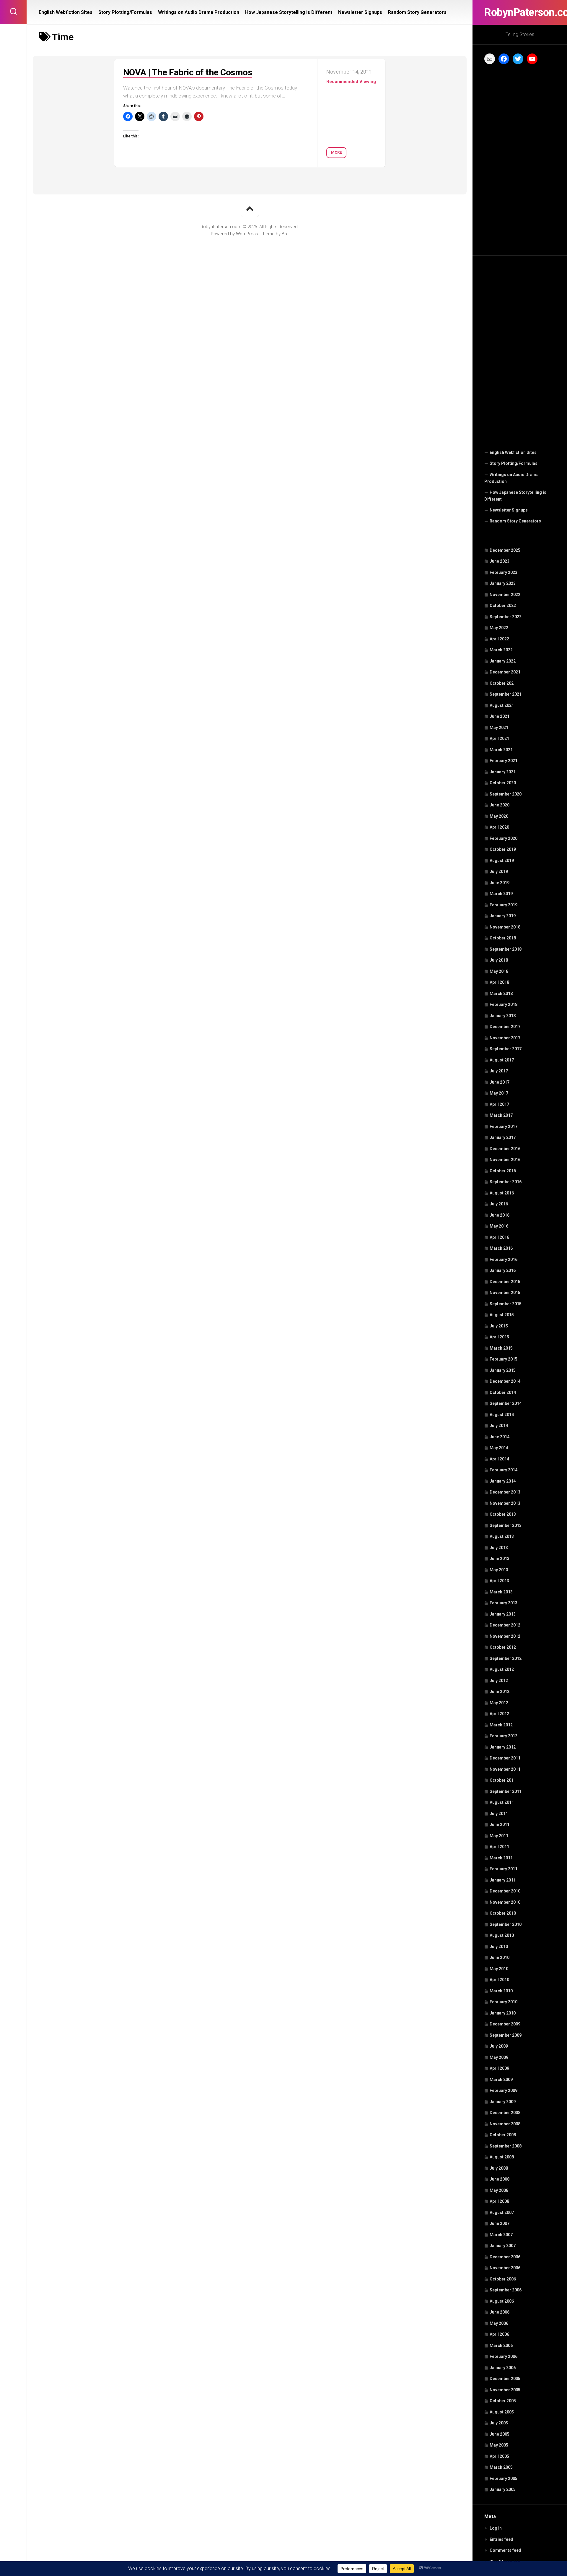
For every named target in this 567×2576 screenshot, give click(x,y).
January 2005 (503, 2489)
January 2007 (503, 2246)
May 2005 (499, 2445)
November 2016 (505, 1160)
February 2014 (504, 1470)
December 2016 (505, 1149)
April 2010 (499, 1980)
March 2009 (501, 2080)
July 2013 (499, 1548)
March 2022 (501, 650)
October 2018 (503, 938)
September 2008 (506, 2146)
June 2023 (500, 561)
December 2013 (505, 1492)
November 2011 (505, 1769)
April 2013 (499, 1581)
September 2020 (506, 794)
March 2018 (501, 994)
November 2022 (505, 595)
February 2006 (504, 2356)
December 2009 (505, 2024)
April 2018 (499, 982)
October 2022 (503, 606)
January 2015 (503, 1370)
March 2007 (501, 2235)
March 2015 (501, 1348)
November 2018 (505, 927)
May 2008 (499, 2190)
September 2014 (506, 1403)
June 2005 (500, 2434)
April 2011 (499, 1847)
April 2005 (499, 2456)
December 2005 (505, 2379)
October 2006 (503, 2279)
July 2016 (499, 1204)
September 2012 (506, 1658)
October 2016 (503, 1171)
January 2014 (503, 1481)
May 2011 (499, 1836)
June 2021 (500, 716)
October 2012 (503, 1647)
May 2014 (499, 1448)
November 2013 (505, 1503)
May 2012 (499, 1703)
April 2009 (499, 2068)
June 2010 (500, 1957)
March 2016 (501, 1248)
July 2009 (499, 2046)
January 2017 (503, 1137)
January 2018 (503, 1016)
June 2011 (500, 1825)
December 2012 (505, 1625)
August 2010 (502, 1935)
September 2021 (506, 694)
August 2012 (502, 1669)
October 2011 (503, 1780)
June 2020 (500, 805)
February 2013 (504, 1603)
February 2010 (504, 2002)
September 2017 (506, 1049)
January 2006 (503, 2368)
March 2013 (501, 1592)
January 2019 (503, 916)
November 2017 (505, 1038)
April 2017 (499, 1104)
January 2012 (503, 1747)
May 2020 (499, 816)
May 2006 (499, 2323)
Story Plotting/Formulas (514, 463)
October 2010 (503, 1913)
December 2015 (505, 1282)
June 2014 (500, 1437)
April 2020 (499, 827)
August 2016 (502, 1193)
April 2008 (499, 2201)
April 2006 (499, 2334)
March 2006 (501, 2345)
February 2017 (504, 1127)
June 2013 (500, 1559)
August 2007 (502, 2213)
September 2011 (506, 1791)
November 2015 (505, 1293)
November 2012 (505, 1636)
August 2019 (502, 861)
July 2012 (499, 1681)
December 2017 (505, 1027)
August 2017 (502, 1060)
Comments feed (505, 2550)
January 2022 (503, 661)
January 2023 (503, 583)
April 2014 (499, 1459)
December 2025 (505, 550)
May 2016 (499, 1226)
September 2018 (506, 949)
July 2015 (499, 1326)
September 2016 (506, 1182)
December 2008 (505, 2113)
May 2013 (499, 1570)
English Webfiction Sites (513, 452)
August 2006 (502, 2301)
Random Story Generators (515, 521)
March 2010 (501, 1991)
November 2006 (505, 2268)
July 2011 (499, 1814)
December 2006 (505, 2257)
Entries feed (501, 2539)
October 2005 (503, 2401)
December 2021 (505, 672)
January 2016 (503, 1270)
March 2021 (501, 750)
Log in (496, 2528)
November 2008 (505, 2124)
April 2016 (499, 1237)
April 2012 (499, 1714)
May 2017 (499, 1093)
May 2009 (499, 2057)
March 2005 (501, 2467)
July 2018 (499, 960)
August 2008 (502, 2157)
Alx (285, 234)
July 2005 (499, 2423)
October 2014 (503, 1392)
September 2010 (506, 1924)
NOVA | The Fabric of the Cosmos (188, 72)
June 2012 (500, 1692)
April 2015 (499, 1337)
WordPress (247, 234)
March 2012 (501, 1725)
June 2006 (500, 2312)
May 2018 (499, 971)
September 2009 (506, 2035)
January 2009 (503, 2102)
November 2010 (505, 1902)
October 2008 (503, 2135)
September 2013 (506, 1525)
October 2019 (503, 849)
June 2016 (500, 1215)
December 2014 (505, 1381)
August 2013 (502, 1536)
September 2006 (506, 2290)
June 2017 (500, 1082)
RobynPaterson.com (520, 12)
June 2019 (500, 883)
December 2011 (505, 1758)
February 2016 (504, 1259)
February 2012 (504, 1736)
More (336, 152)
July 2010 (499, 1947)
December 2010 (505, 1891)
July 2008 (499, 2168)
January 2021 (503, 772)
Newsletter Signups (509, 510)
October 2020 (503, 783)
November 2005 (505, 2390)
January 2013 (503, 1614)
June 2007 (500, 2223)
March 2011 (501, 1858)
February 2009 (504, 2090)
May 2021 (499, 728)
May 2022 (499, 628)
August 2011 (502, 1802)
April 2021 (499, 738)
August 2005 (502, 2412)
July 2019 (499, 871)
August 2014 (502, 1415)
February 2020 (504, 838)
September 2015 (506, 1304)
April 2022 (499, 639)
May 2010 (499, 1969)
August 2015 (502, 1315)
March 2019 (501, 894)
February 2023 (504, 572)
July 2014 (499, 1426)
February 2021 (504, 761)
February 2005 (504, 2478)
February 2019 (504, 905)
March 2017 (501, 1115)
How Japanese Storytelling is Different (515, 496)
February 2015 (504, 1359)
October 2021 (503, 683)
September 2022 (506, 617)
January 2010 (503, 2013)
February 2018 (504, 1004)
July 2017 (499, 1071)
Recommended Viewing (351, 82)
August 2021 (502, 705)
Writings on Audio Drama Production (511, 478)
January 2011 (503, 1880)
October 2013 (503, 1514)
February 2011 (504, 1869)
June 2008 (500, 2179)
